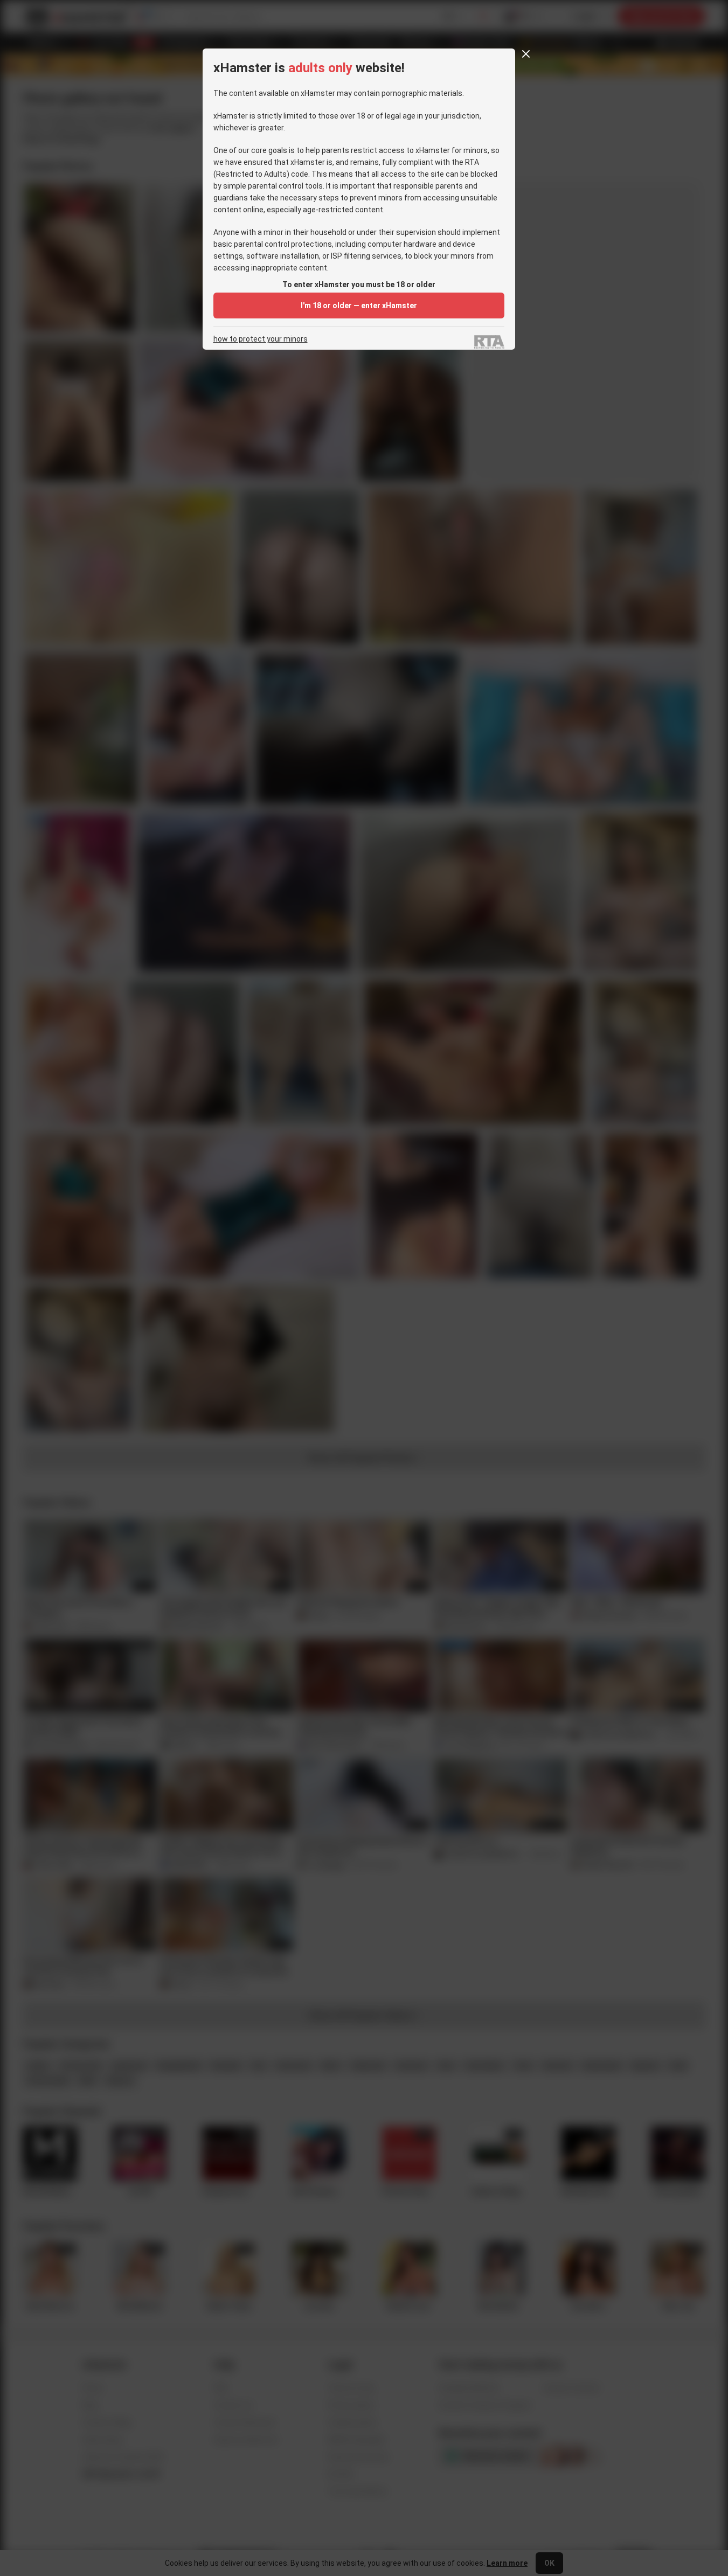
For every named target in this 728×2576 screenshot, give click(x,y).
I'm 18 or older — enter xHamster (359, 305)
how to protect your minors (261, 339)
